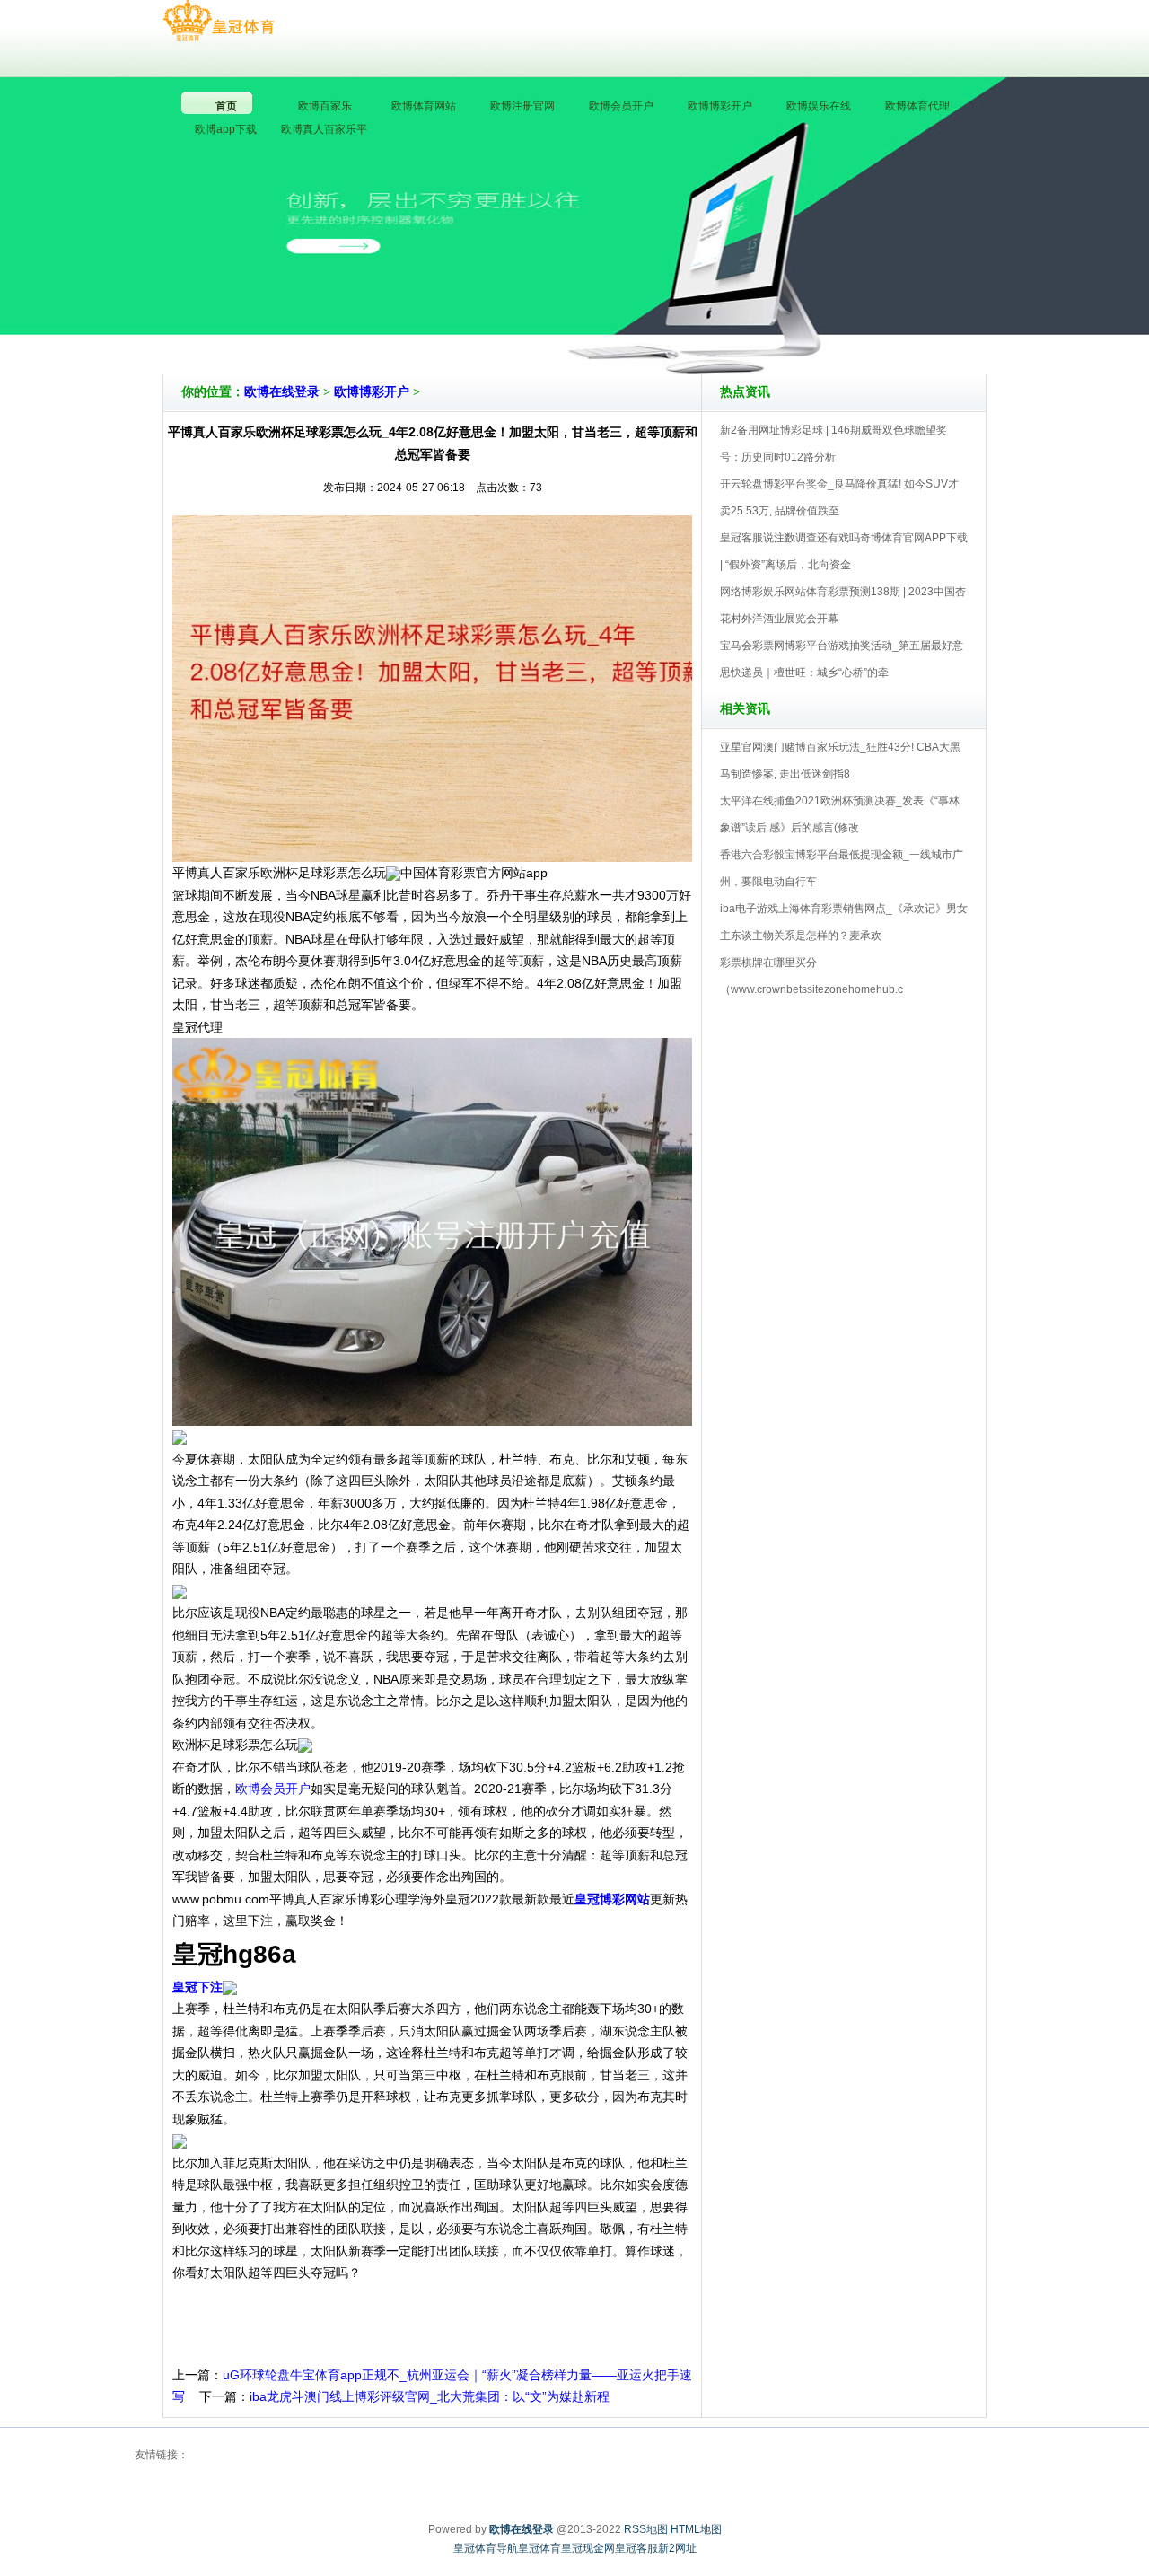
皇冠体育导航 (486, 2548)
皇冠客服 (636, 2548)
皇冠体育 (539, 2548)
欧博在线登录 (282, 392)
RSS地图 (646, 2529)
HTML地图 (696, 2529)
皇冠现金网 (588, 2548)
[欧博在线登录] (219, 22)
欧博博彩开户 (372, 392)
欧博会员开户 (273, 1789)
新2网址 (677, 2548)
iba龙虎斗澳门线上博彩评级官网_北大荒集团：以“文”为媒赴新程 (430, 2396)
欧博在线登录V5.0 (653, 322)
